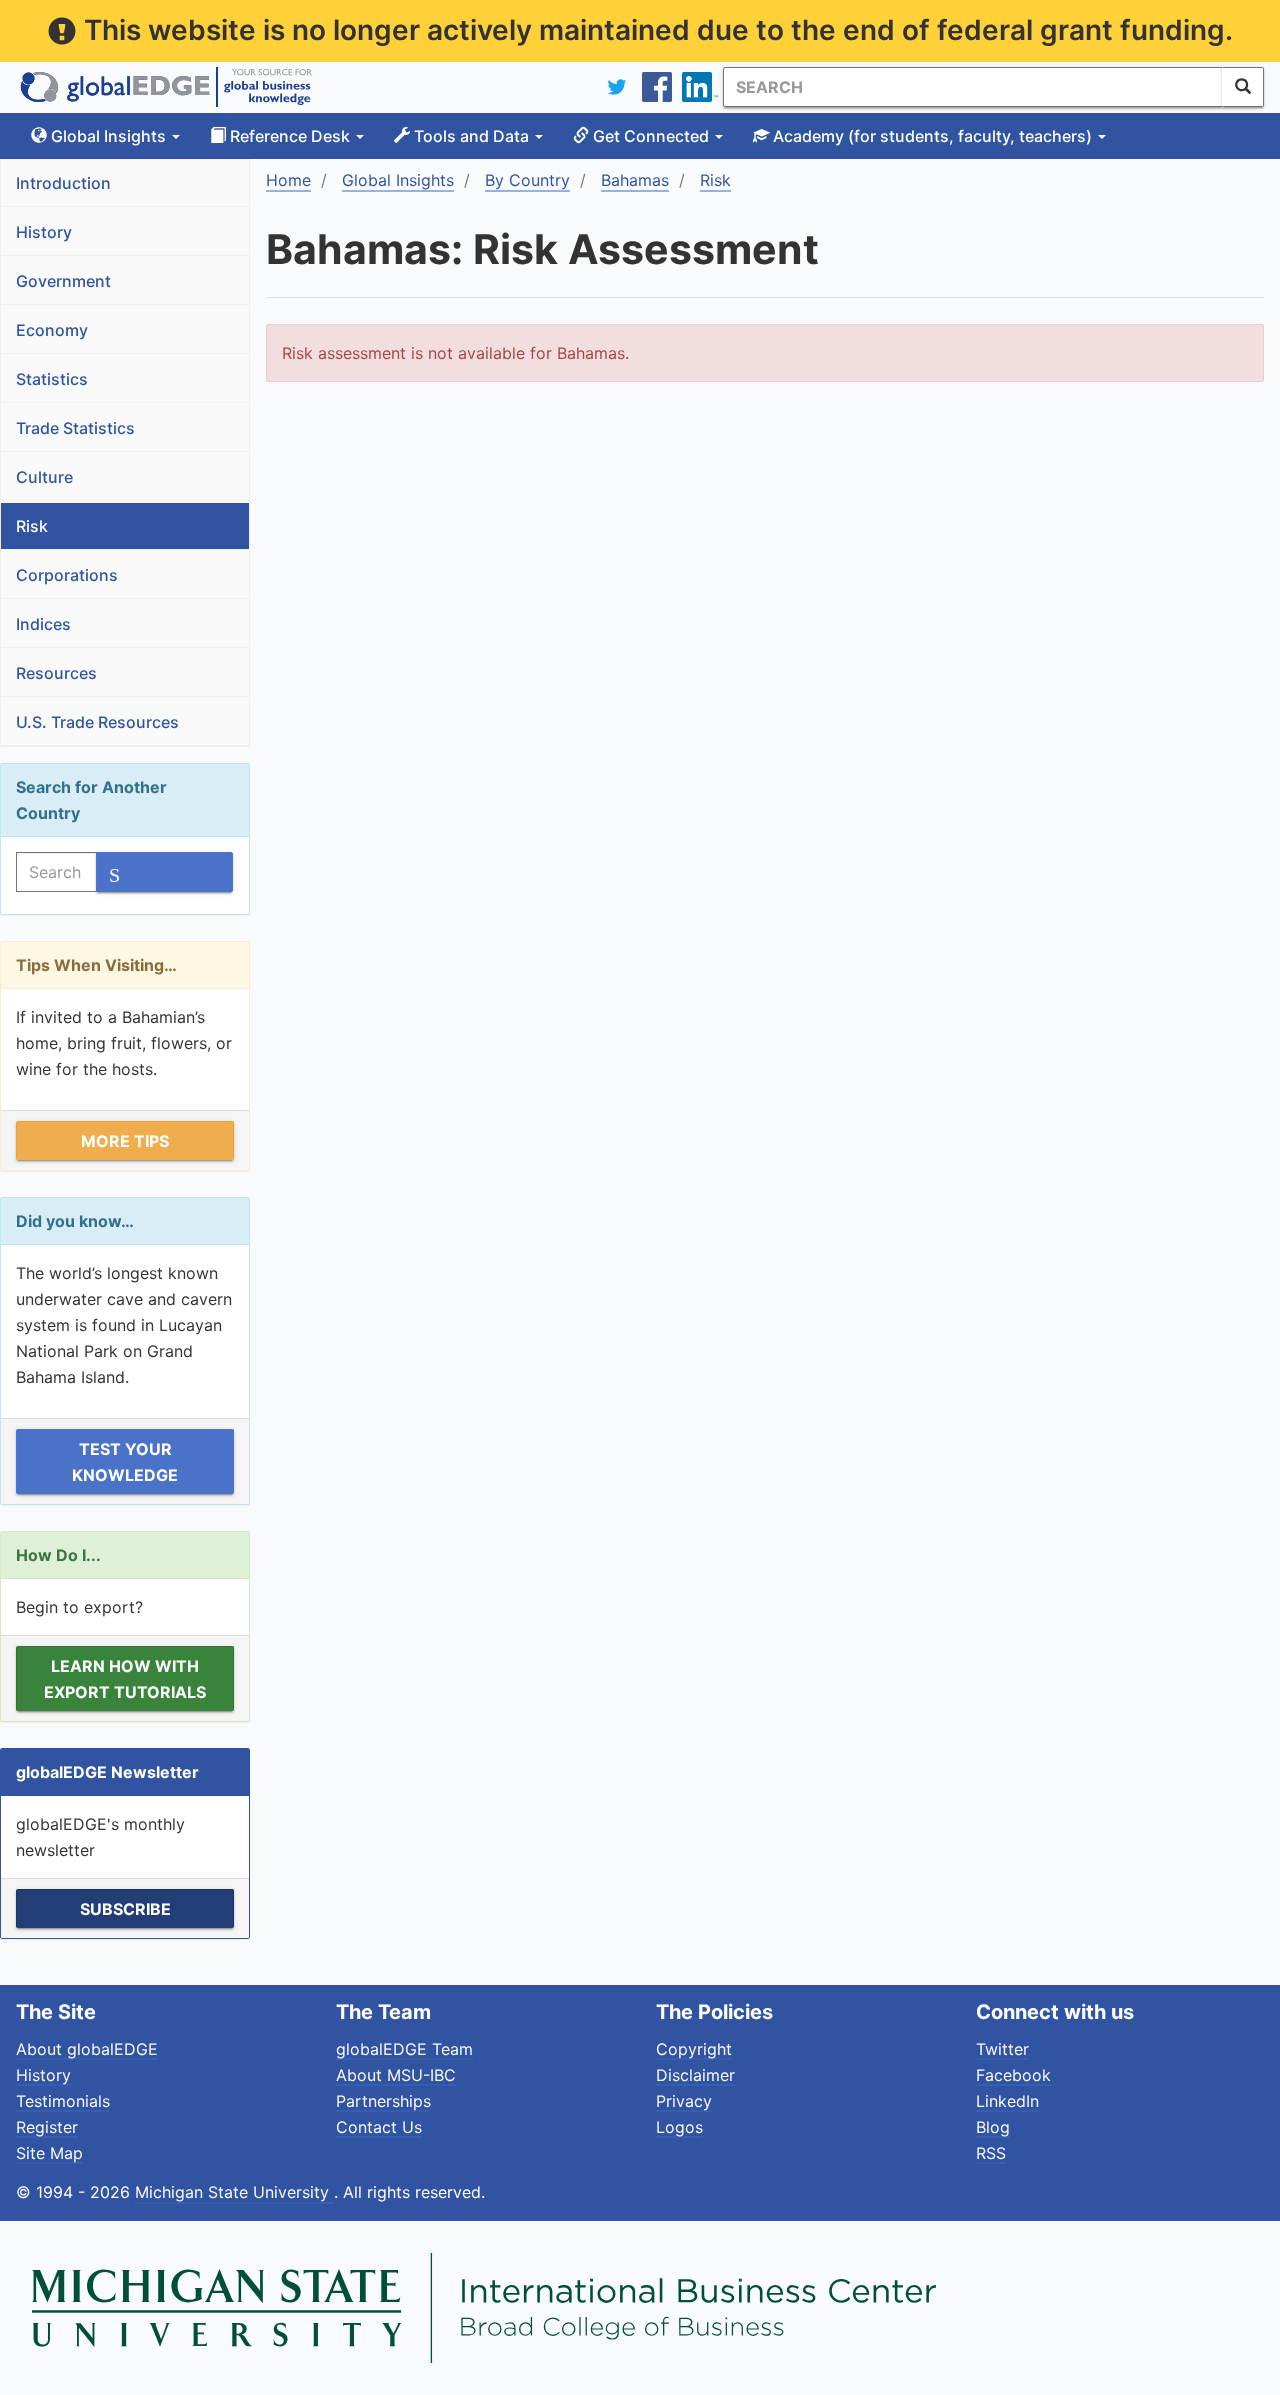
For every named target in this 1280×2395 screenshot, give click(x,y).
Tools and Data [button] (471, 136)
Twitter (1002, 2049)
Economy (52, 330)
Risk (32, 526)
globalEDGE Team (404, 2049)
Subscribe (125, 1909)
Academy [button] (930, 136)
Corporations (67, 575)
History (44, 232)
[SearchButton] (1243, 87)
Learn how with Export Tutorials (125, 1679)
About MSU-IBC (396, 2075)
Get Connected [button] (651, 136)
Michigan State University (234, 2192)
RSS (991, 2153)
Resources (56, 673)
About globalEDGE (87, 2049)
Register (47, 2127)
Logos (679, 2127)
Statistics (52, 379)
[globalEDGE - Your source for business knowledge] (166, 87)
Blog (993, 2127)
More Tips (125, 1141)
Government (63, 281)
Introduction (63, 183)
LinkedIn (1007, 2101)
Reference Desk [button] (290, 136)
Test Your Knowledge (125, 1462)
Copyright (694, 2049)
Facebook (1013, 2075)
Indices (43, 624)
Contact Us (379, 2127)
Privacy (684, 2101)
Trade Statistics (75, 428)
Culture (44, 477)
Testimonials (63, 2101)
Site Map (49, 2153)
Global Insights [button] (108, 136)
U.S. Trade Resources (97, 722)
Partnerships (383, 2101)
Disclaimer (695, 2075)
